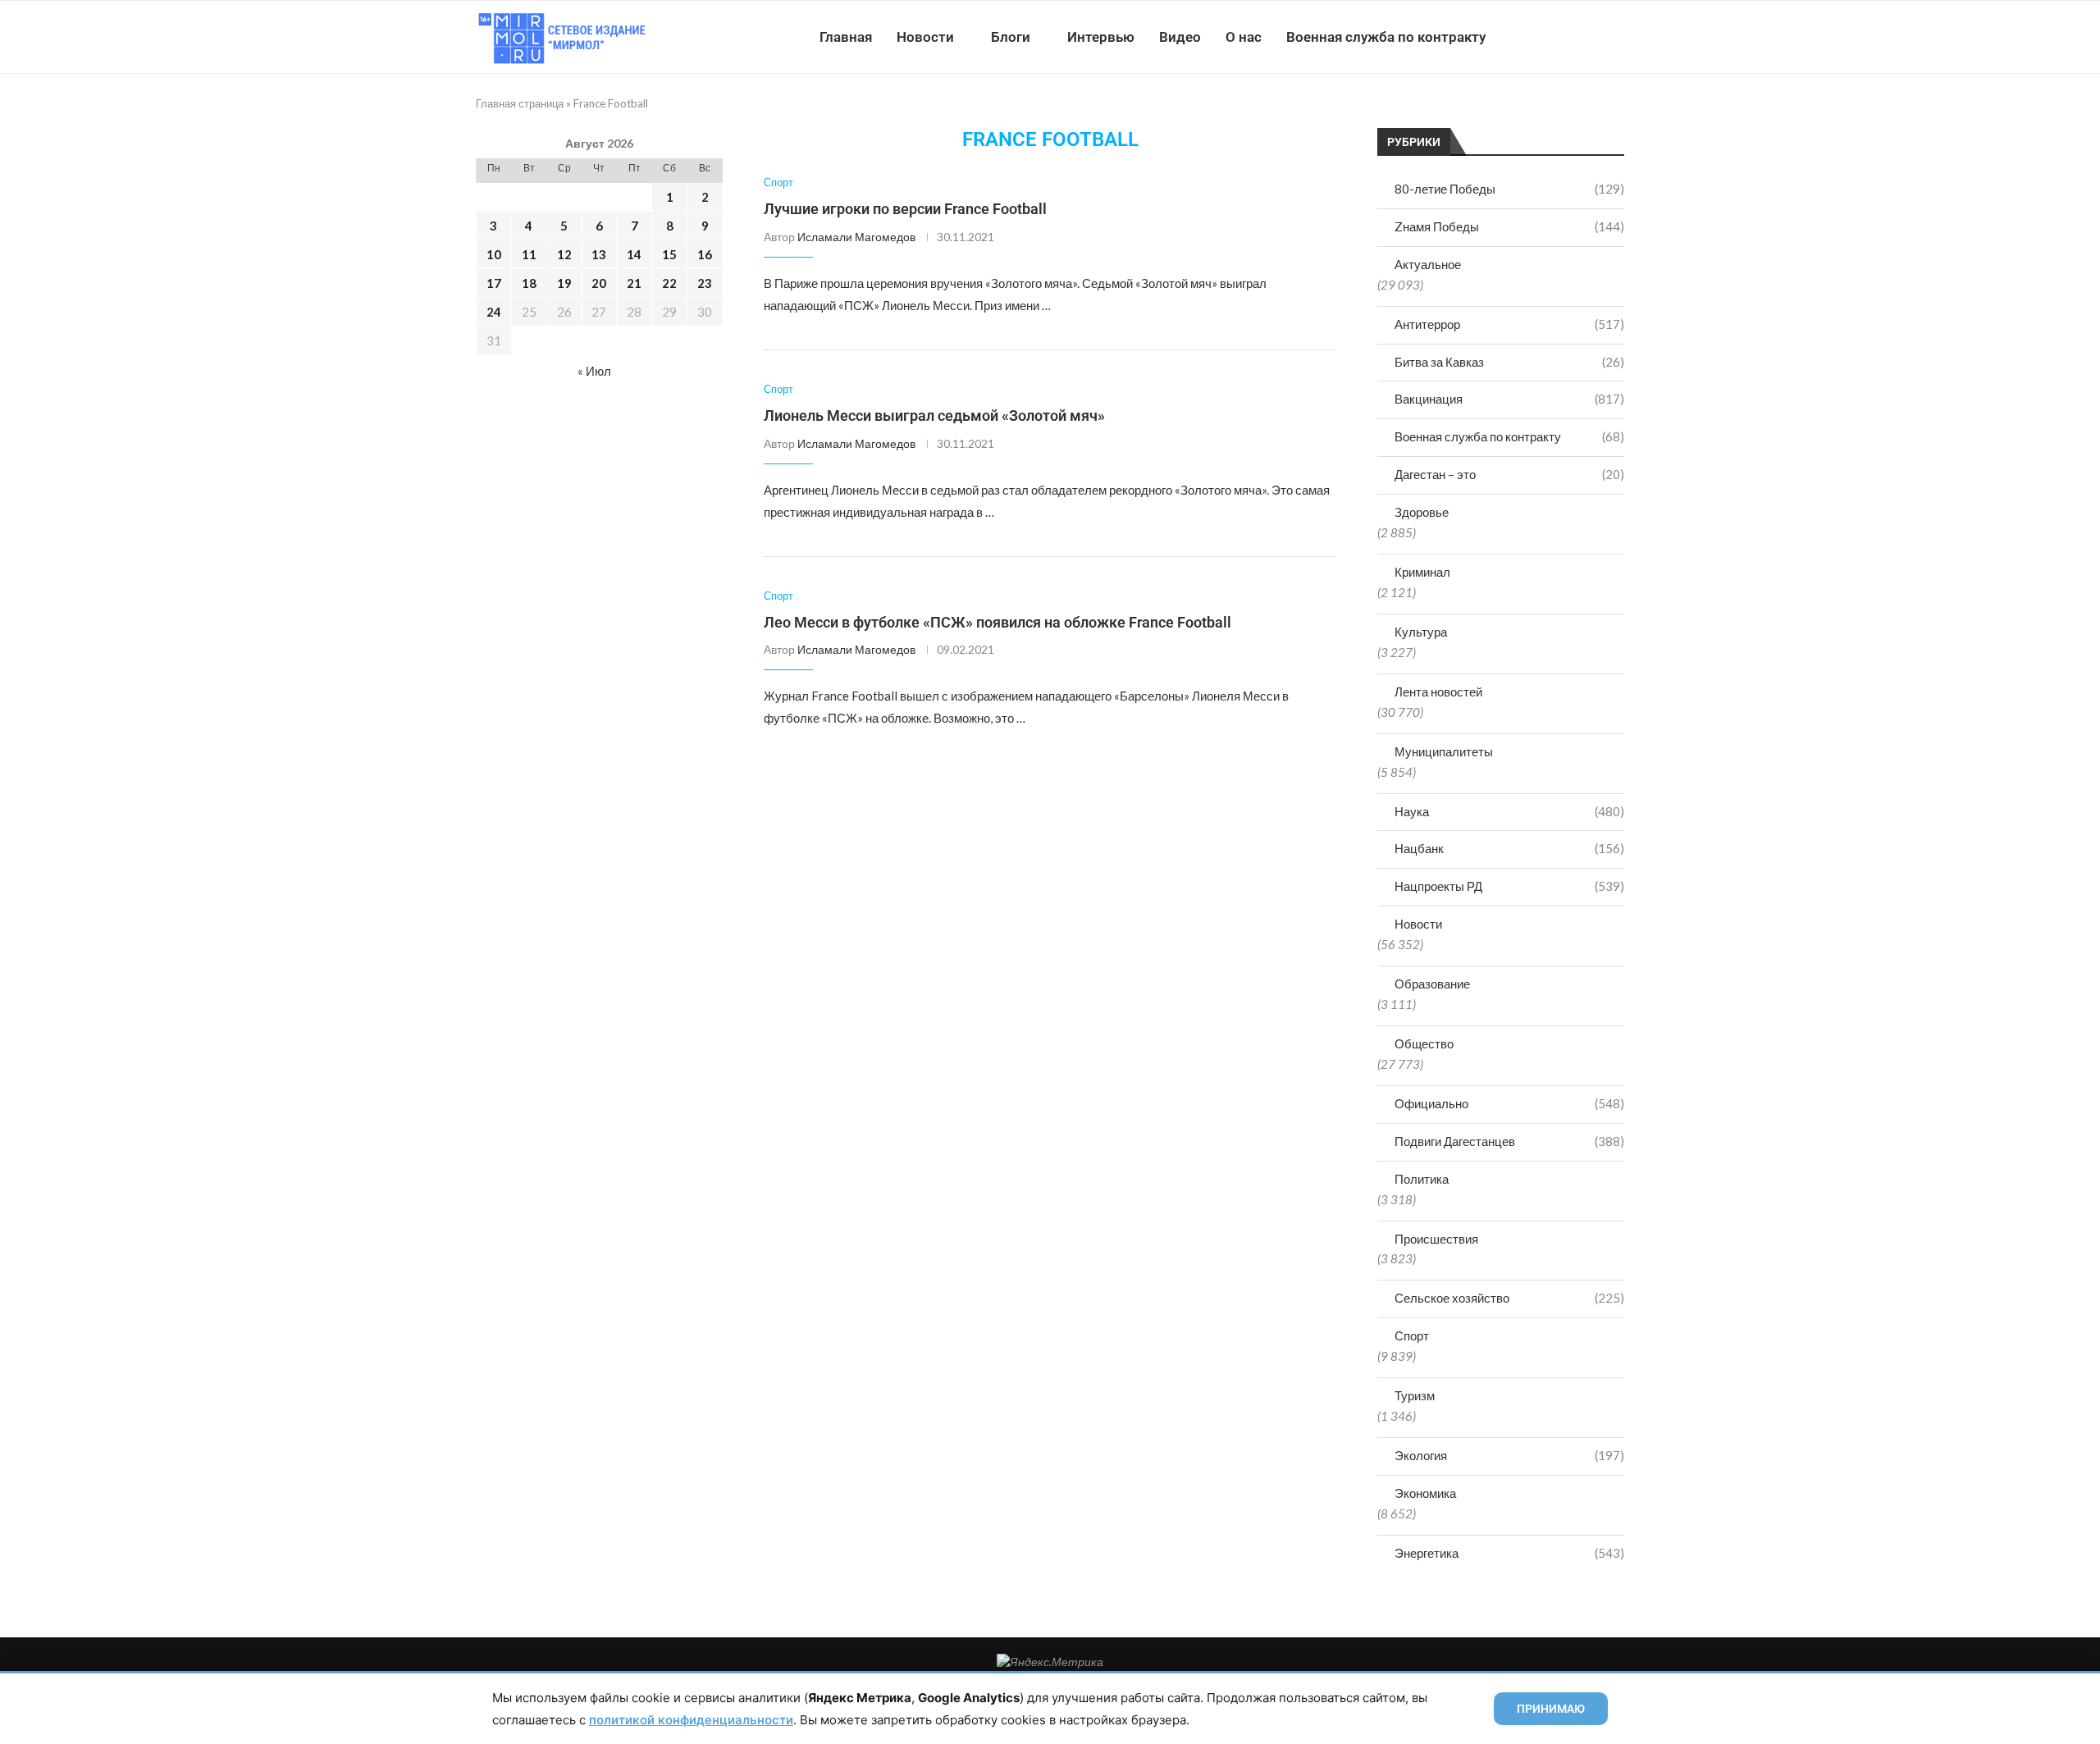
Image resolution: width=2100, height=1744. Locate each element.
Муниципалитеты (1444, 751)
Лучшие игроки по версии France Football (905, 209)
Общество (1424, 1043)
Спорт (1412, 1335)
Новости (925, 37)
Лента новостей (1438, 692)
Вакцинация (1509, 399)
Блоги (1011, 37)
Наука (1509, 811)
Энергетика (1509, 1553)
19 (564, 283)
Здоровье (1422, 512)
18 (529, 283)
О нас (1244, 37)
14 (634, 254)
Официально (1509, 1103)
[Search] (1616, 37)
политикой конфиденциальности (691, 1720)
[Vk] (1557, 37)
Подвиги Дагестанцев (1509, 1141)
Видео (1180, 37)
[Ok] (1591, 37)
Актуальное (1428, 264)
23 (705, 283)
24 (494, 312)
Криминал (1422, 572)
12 (564, 254)
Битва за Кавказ (1509, 362)
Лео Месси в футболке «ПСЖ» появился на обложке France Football (997, 622)
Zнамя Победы (1509, 226)
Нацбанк (1509, 848)
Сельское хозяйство (1509, 1298)
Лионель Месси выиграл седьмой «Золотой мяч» (934, 415)
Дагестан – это (1509, 474)
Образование (1432, 984)
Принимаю (1551, 1709)
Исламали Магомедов (856, 237)
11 (529, 254)
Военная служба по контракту (1386, 37)
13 (599, 254)
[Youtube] (1539, 37)
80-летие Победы (1509, 189)
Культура (1421, 632)
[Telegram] (1574, 37)
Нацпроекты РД (1509, 886)
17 (494, 283)
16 (705, 254)
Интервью (1101, 37)
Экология (1509, 1455)
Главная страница (520, 103)
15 (669, 254)
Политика (1422, 1179)
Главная (846, 37)
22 (669, 283)
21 (634, 283)
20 (599, 283)
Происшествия (1436, 1239)
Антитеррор (1509, 324)
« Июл (594, 371)
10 (494, 254)
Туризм (1415, 1395)
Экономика (1425, 1493)
